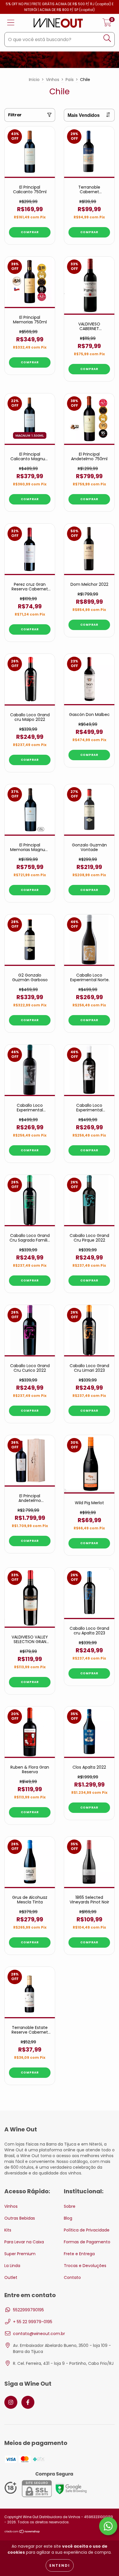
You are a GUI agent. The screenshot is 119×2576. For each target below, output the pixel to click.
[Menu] (11, 23)
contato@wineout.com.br (39, 2334)
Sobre (70, 2206)
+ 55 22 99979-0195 (33, 2322)
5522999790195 (28, 2310)
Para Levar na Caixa (24, 2242)
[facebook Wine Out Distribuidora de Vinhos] (28, 2402)
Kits (8, 2230)
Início (34, 80)
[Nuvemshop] (22, 2532)
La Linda (12, 2266)
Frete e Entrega (79, 2254)
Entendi (60, 2565)
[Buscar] (107, 38)
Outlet (11, 2277)
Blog (68, 2218)
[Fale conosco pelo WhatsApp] (108, 2526)
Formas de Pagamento (87, 2242)
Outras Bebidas (20, 2218)
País (70, 80)
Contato (72, 2277)
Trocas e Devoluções (85, 2266)
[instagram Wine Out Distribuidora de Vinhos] (11, 2402)
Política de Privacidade (87, 2230)
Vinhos (53, 80)
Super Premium (20, 2254)
